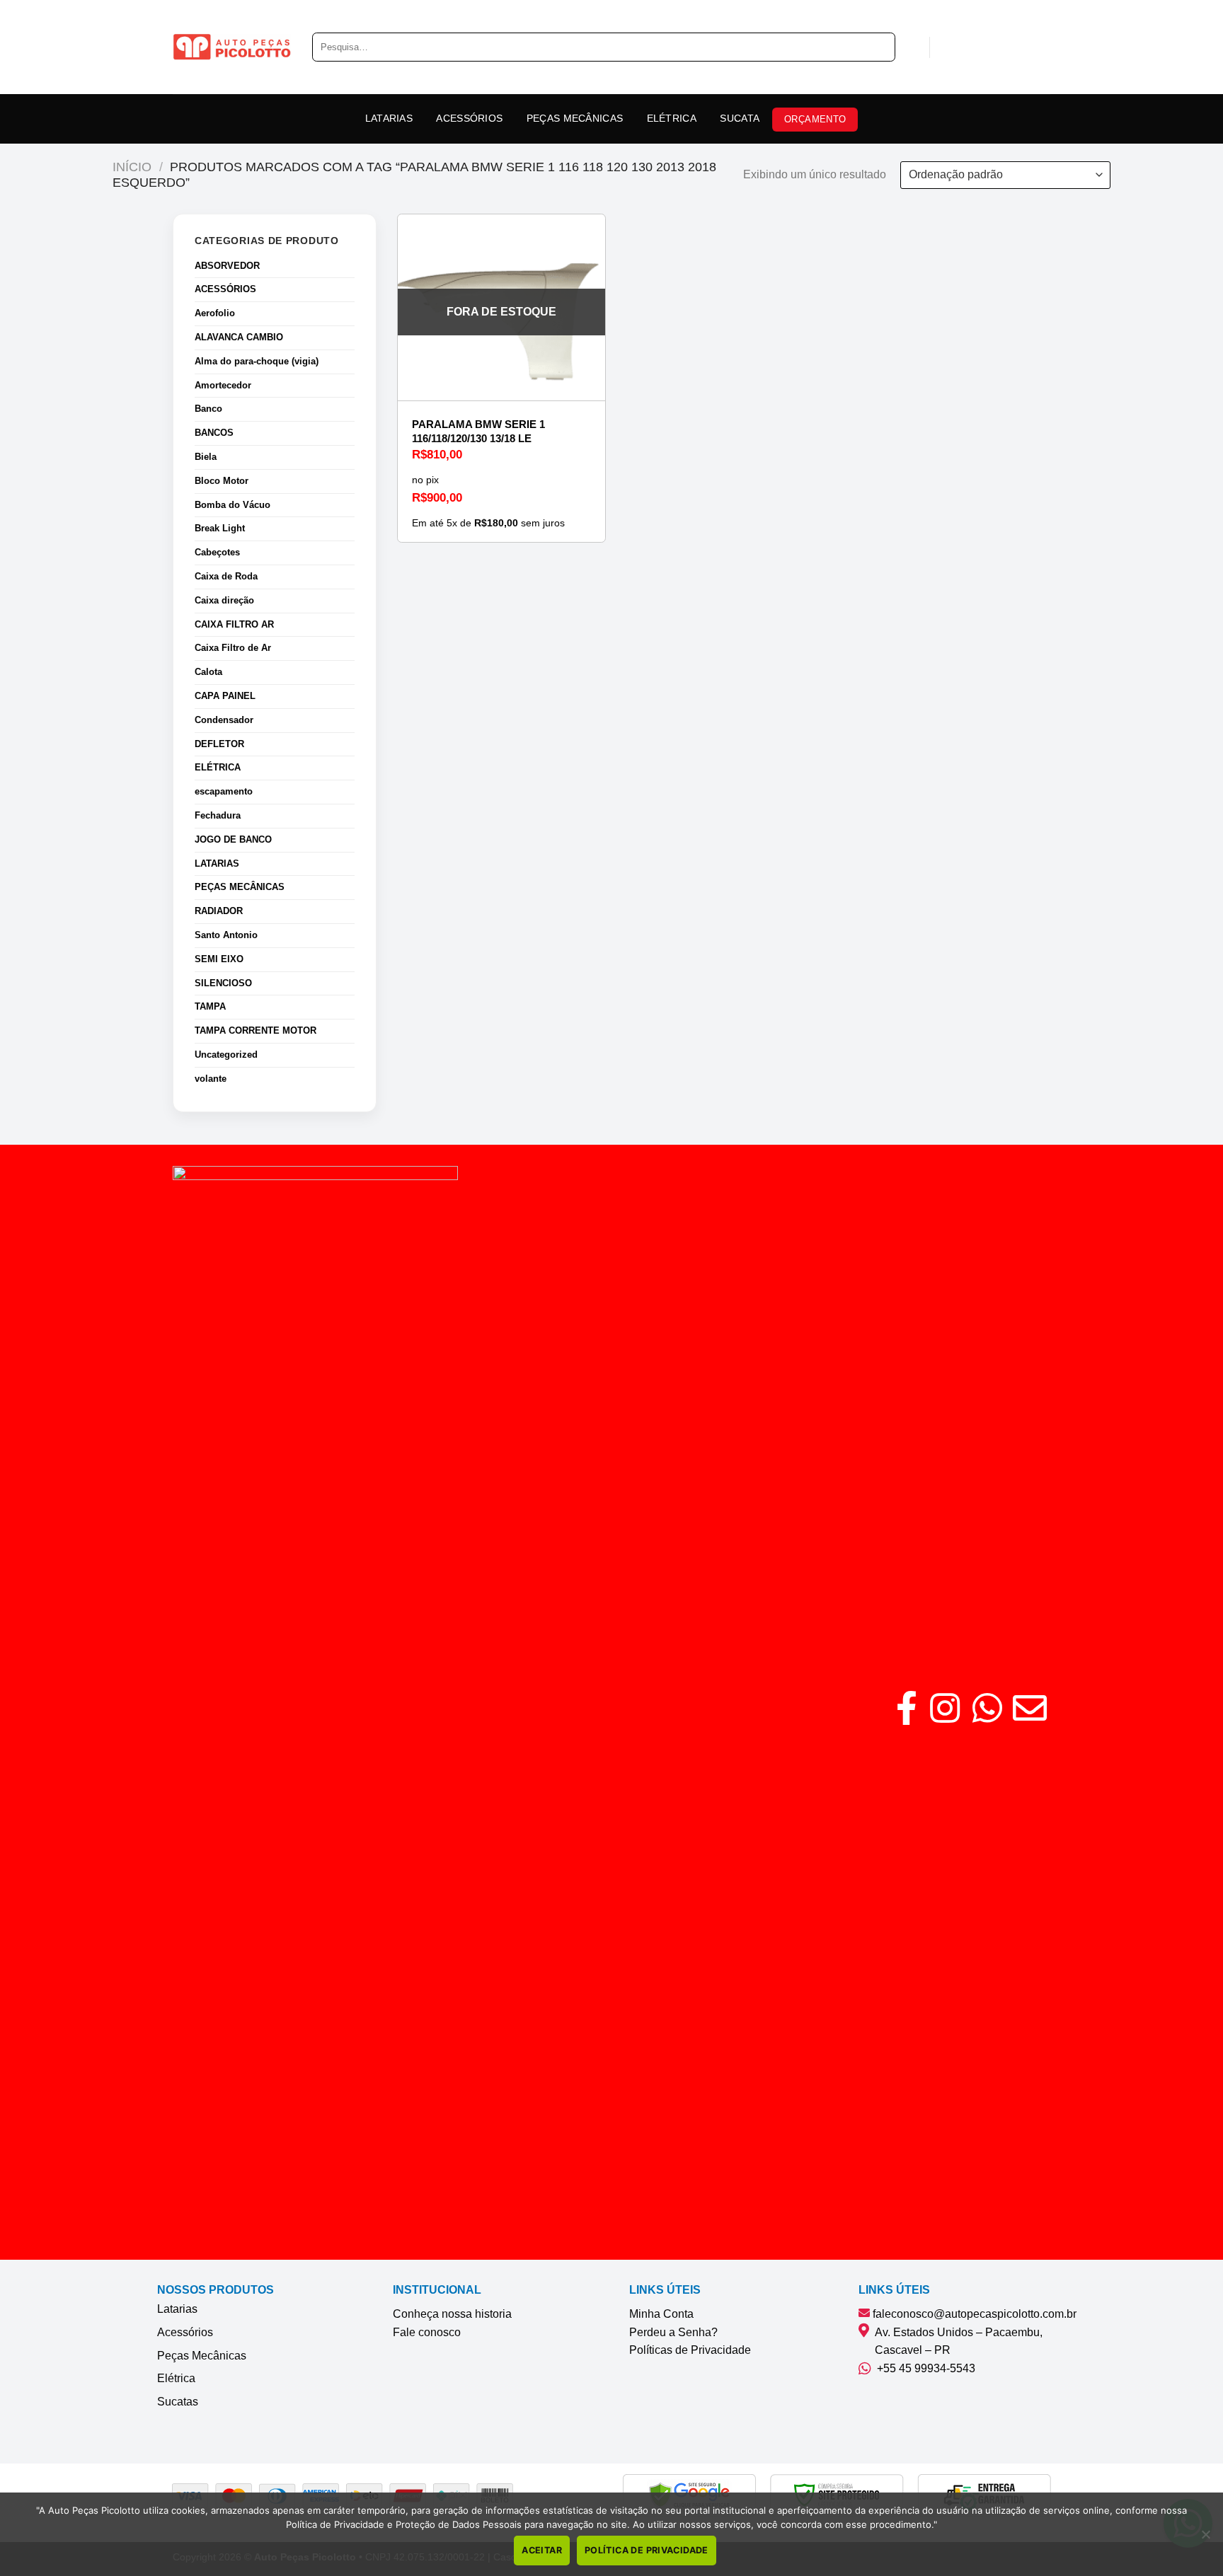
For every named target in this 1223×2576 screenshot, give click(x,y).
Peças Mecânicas (202, 2356)
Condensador (224, 720)
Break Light (220, 528)
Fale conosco (427, 2332)
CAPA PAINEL (225, 696)
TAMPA (210, 1006)
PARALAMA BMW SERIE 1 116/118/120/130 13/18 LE (478, 431)
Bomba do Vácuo (232, 505)
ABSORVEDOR (227, 266)
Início (132, 167)
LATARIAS (389, 118)
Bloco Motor (222, 481)
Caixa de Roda (226, 576)
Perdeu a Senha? (673, 2332)
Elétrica (176, 2378)
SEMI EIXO (219, 959)
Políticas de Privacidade (690, 2350)
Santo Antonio (226, 935)
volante (211, 1079)
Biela (206, 457)
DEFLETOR (219, 744)
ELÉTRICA (672, 118)
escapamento (224, 791)
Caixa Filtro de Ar (233, 648)
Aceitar (542, 2550)
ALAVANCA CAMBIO (239, 337)
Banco (208, 409)
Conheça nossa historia (452, 2314)
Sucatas (178, 2402)
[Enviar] (879, 47)
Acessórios (185, 2332)
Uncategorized (226, 1055)
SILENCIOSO (223, 983)
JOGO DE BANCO (233, 839)
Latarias (177, 2309)
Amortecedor (223, 385)
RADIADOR (219, 911)
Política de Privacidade (647, 2550)
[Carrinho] (948, 47)
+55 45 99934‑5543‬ (923, 2368)
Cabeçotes (217, 552)
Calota (208, 672)
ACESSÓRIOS (469, 118)
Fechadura (218, 815)
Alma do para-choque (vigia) (257, 361)
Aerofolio (215, 313)
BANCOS (214, 433)
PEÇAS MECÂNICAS (575, 118)
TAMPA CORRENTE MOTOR (255, 1030)
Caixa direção (224, 600)
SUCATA (740, 118)
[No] (1205, 2539)
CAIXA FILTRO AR (234, 624)
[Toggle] (349, 290)
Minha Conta (661, 2314)
